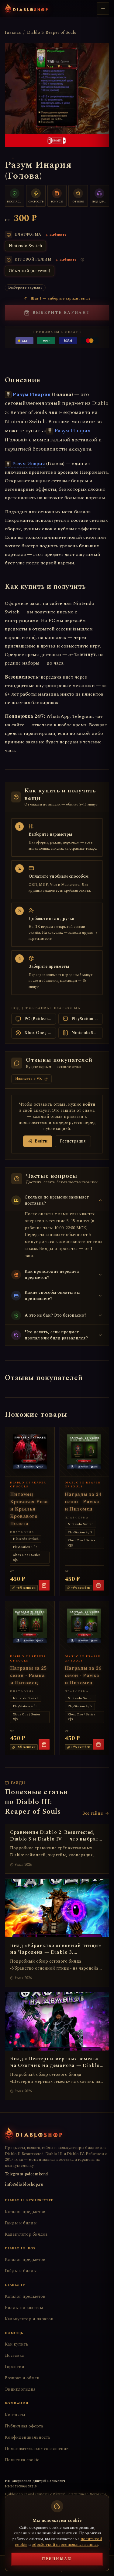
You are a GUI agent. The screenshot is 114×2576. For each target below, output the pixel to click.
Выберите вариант (61, 313)
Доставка (14, 2355)
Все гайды (93, 1813)
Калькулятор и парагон (29, 2319)
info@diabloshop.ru (24, 2184)
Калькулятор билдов (26, 2234)
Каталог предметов (25, 2212)
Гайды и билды (21, 2223)
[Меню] (103, 9)
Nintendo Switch (25, 246)
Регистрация (73, 1141)
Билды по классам (24, 2308)
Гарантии (15, 2367)
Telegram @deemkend (26, 2174)
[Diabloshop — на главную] (26, 9)
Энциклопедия (20, 2389)
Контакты (15, 2415)
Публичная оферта (24, 2426)
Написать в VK (29, 1079)
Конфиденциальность (28, 2437)
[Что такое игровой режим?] (82, 260)
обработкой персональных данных (65, 2545)
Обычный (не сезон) (29, 271)
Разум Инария (32, 394)
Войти (41, 1141)
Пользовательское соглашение (37, 2449)
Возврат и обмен (22, 2378)
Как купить (17, 2344)
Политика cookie (22, 2460)
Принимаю (57, 2559)
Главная (13, 33)
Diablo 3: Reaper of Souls (52, 33)
